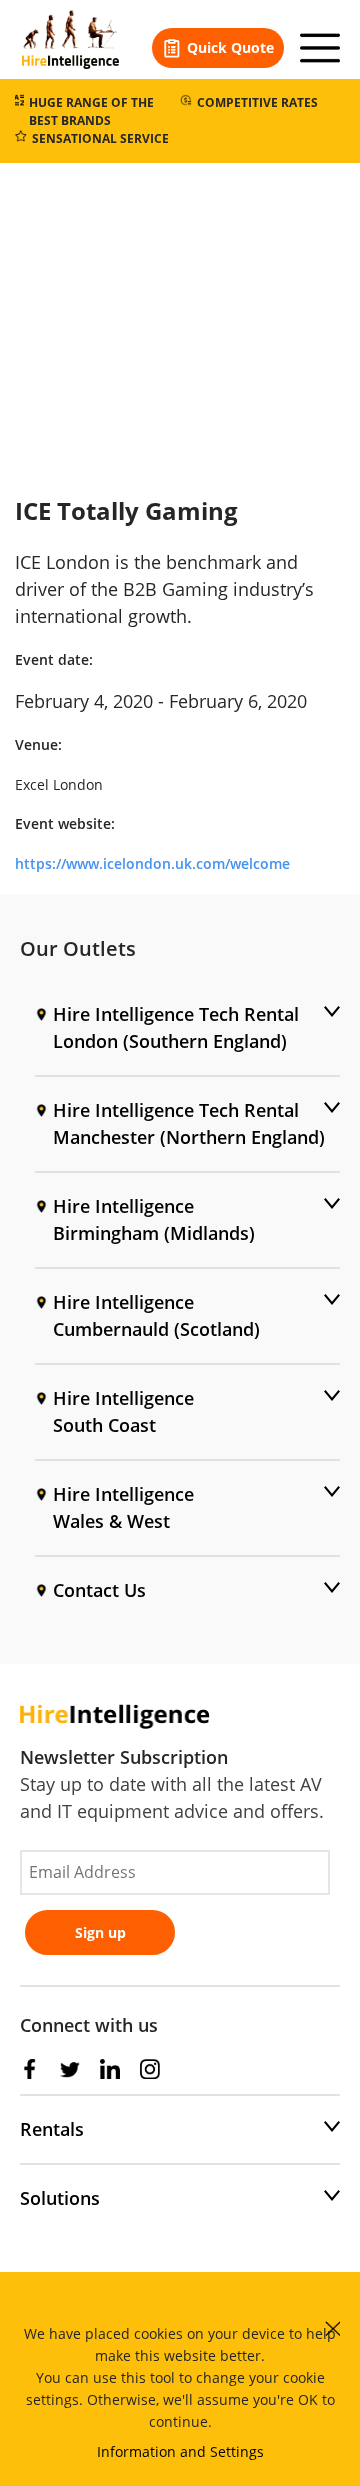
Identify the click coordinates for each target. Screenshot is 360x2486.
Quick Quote (230, 47)
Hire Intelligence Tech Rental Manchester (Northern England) (189, 1123)
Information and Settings (180, 2451)
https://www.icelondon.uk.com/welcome (152, 863)
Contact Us (99, 1590)
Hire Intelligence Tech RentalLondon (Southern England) (176, 1027)
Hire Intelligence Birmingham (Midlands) (154, 1219)
